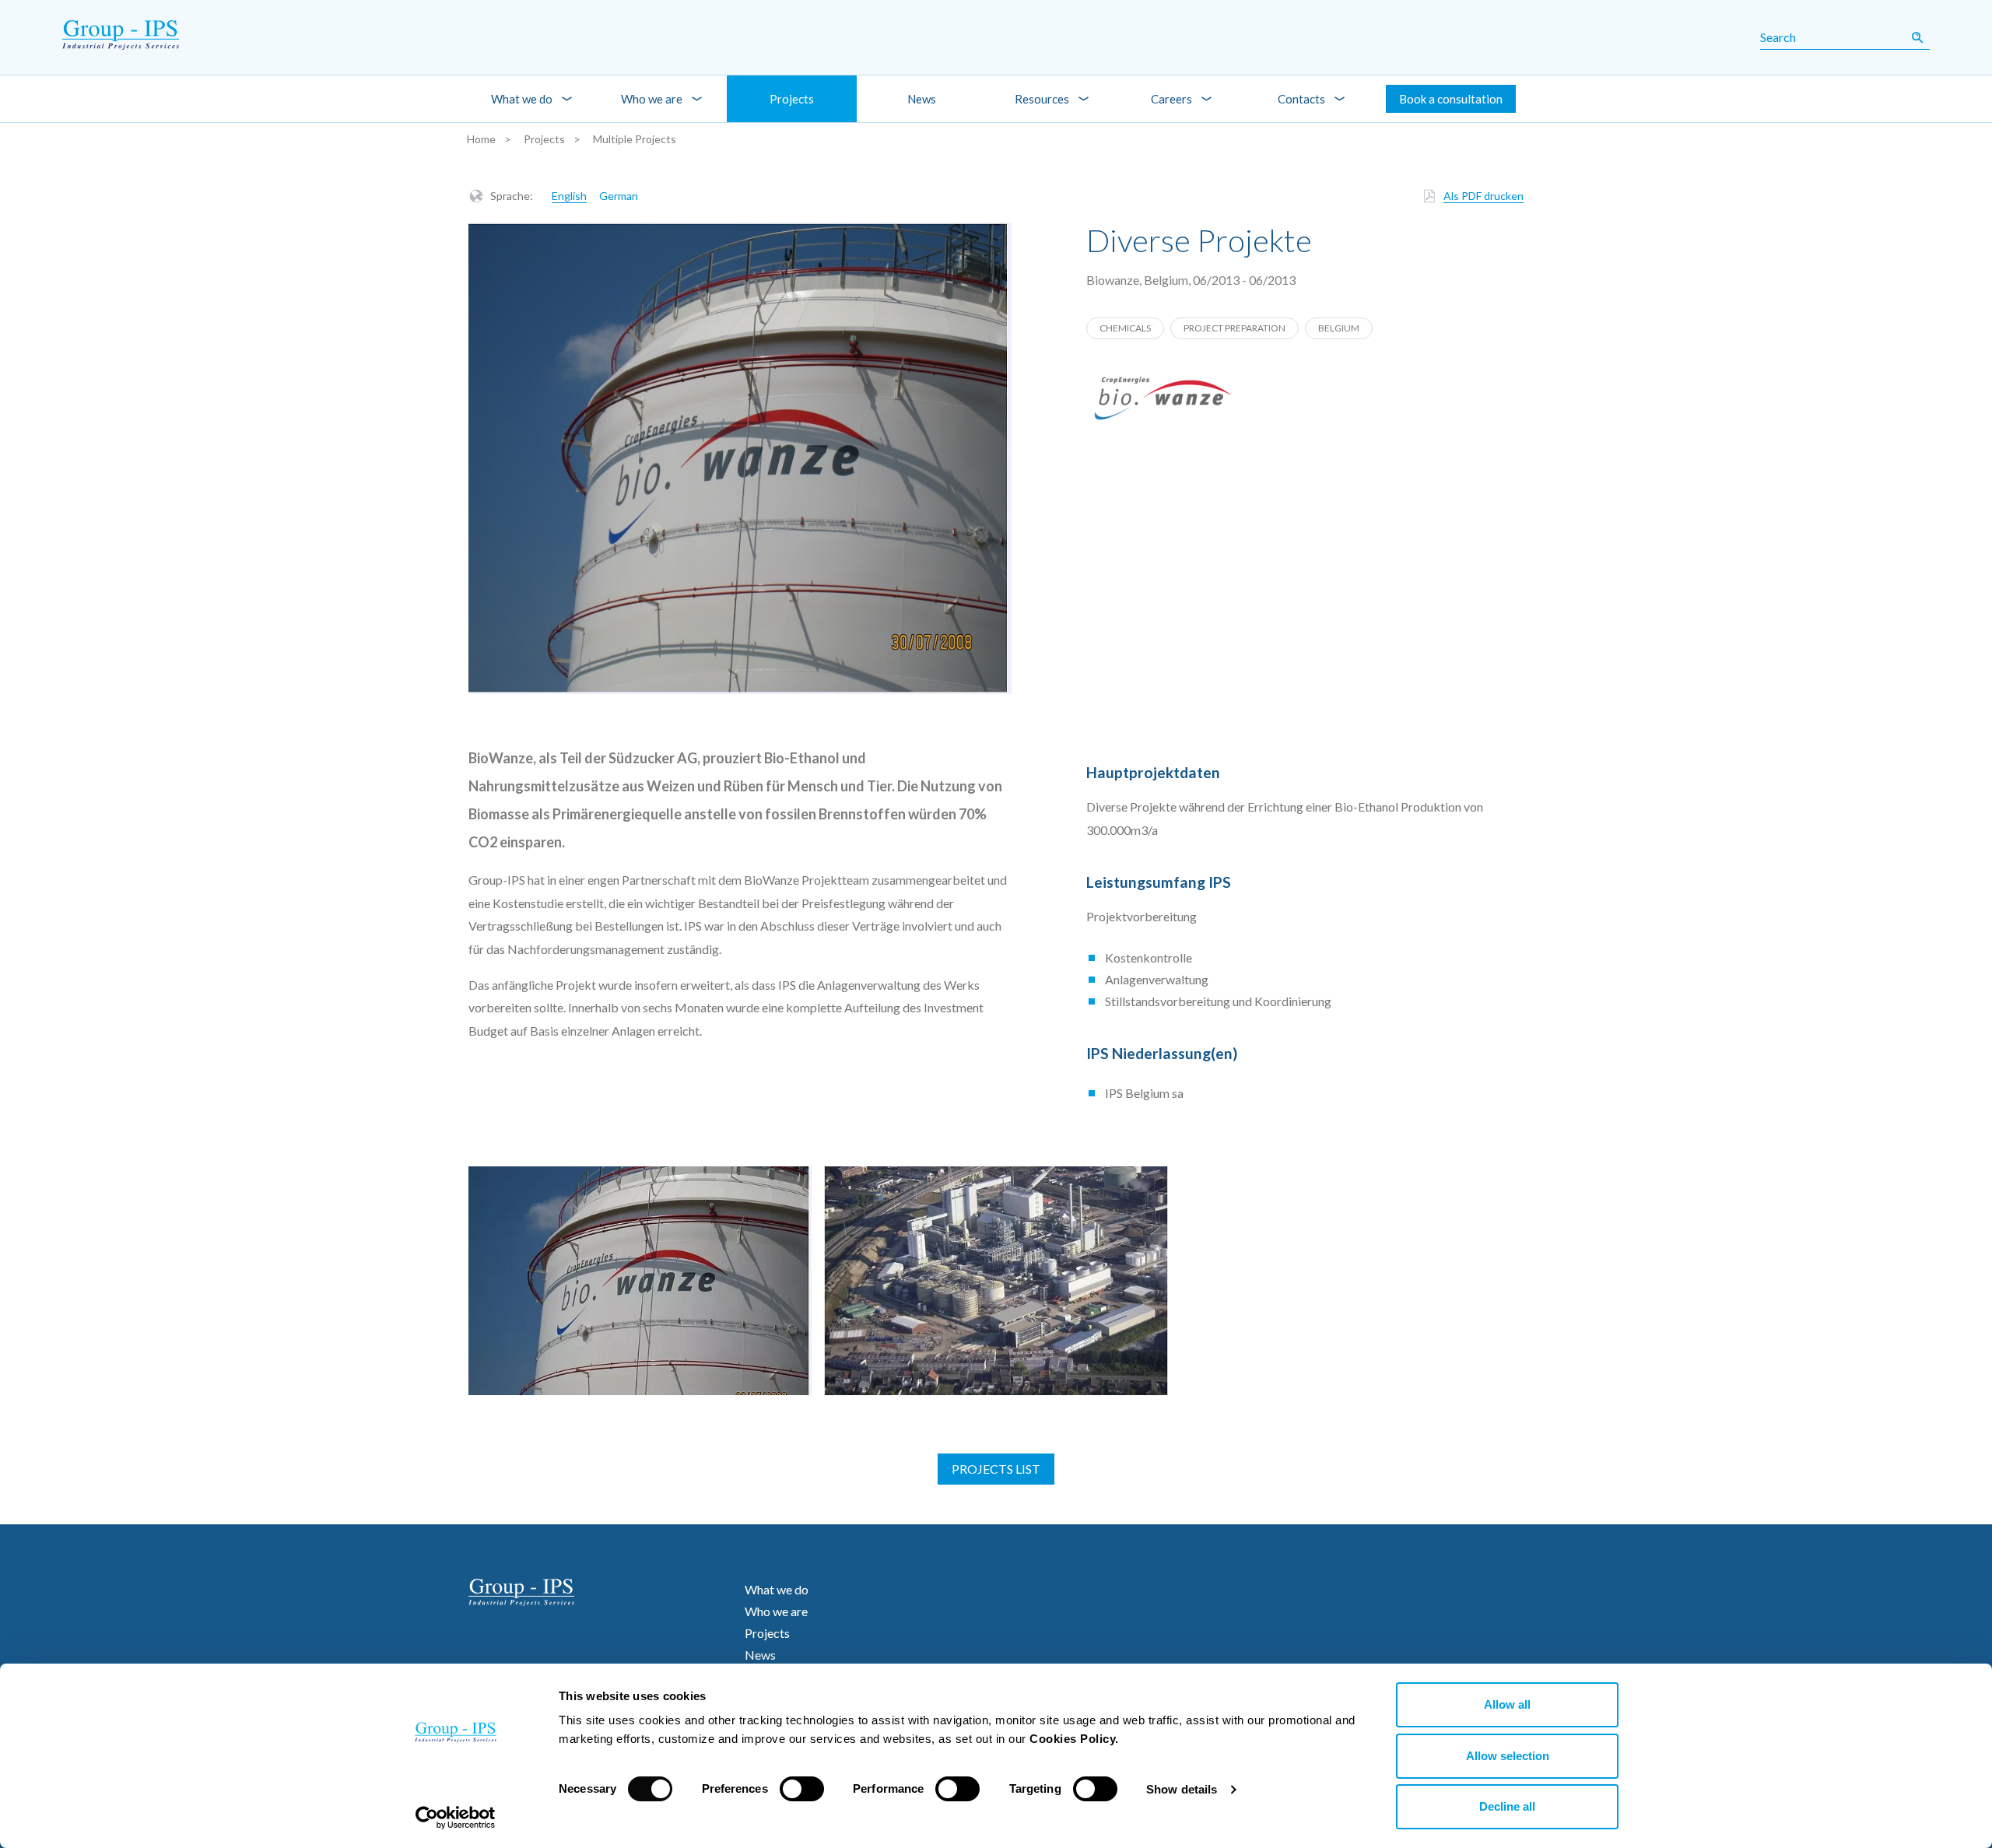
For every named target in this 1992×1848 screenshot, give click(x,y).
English (569, 196)
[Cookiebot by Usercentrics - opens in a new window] (456, 1818)
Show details (1182, 1789)
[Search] (1917, 37)
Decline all (1507, 1806)
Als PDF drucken (1483, 196)
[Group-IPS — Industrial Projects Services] (102, 37)
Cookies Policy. (1074, 1739)
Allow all (1507, 1704)
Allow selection (1508, 1756)
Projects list (996, 1469)
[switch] (802, 1789)
